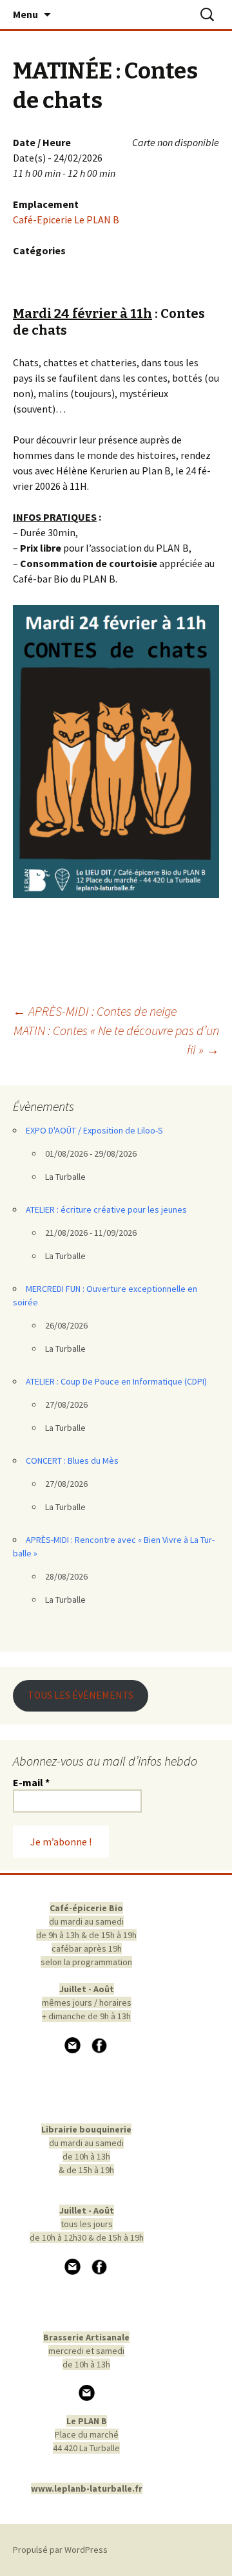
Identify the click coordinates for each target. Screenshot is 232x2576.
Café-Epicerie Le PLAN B (66, 219)
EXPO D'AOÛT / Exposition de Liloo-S (94, 1130)
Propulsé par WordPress (60, 2550)
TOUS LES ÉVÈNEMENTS (81, 1695)
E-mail (31, 1782)
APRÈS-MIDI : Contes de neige (95, 1011)
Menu (25, 14)
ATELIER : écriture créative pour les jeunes (106, 1209)
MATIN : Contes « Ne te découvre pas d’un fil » (116, 1040)
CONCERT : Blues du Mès (72, 1461)
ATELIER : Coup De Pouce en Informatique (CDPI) (116, 1381)
